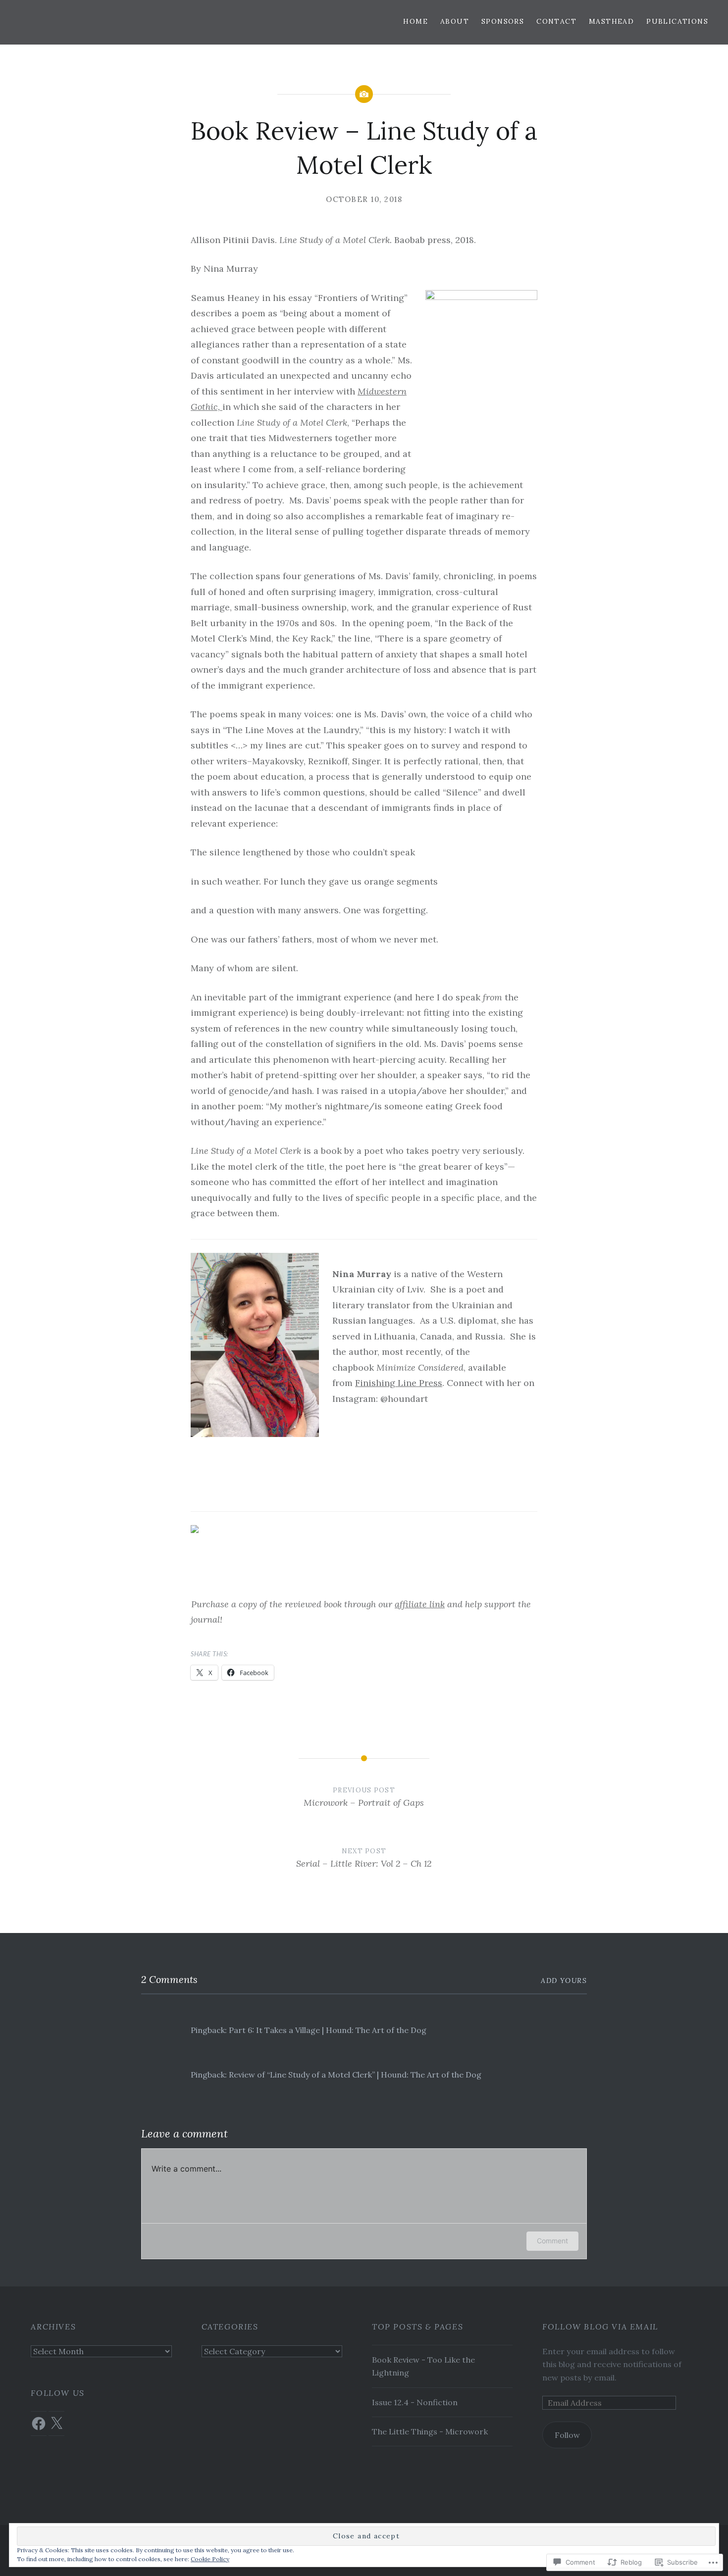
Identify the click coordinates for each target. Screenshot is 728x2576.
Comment (552, 2241)
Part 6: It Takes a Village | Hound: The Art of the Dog (328, 2030)
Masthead (611, 21)
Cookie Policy (210, 2559)
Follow (567, 2435)
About (455, 21)
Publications (677, 21)
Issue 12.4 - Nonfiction (415, 2402)
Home (416, 21)
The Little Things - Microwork (430, 2431)
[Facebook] (39, 2424)
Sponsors (503, 21)
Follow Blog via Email (600, 2327)
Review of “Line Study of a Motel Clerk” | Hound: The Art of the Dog (355, 2075)
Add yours (564, 1981)
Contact (556, 21)
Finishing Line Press (399, 1383)
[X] (56, 2424)
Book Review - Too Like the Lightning (423, 2366)
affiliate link (420, 1604)
